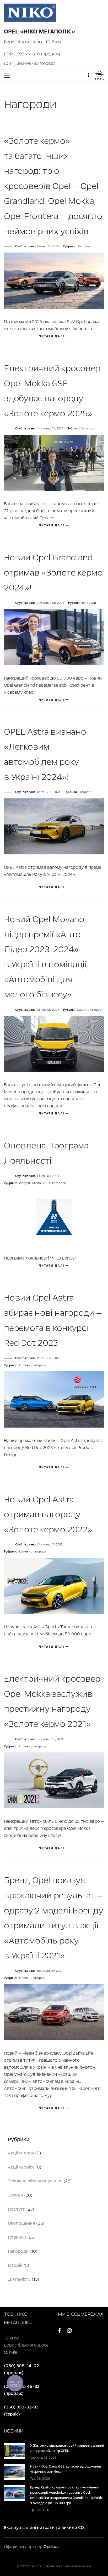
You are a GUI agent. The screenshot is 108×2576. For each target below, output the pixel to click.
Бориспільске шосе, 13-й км (32, 42)
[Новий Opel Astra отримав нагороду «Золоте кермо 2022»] (54, 1586)
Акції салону (21, 2153)
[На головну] (30, 12)
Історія (15, 2265)
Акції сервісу (21, 2167)
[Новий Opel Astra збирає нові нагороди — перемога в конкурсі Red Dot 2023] (54, 1399)
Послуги (24, 1183)
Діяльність (19, 2279)
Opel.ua (51, 2547)
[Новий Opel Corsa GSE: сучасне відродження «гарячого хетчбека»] (14, 2472)
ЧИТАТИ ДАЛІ (52, 336)
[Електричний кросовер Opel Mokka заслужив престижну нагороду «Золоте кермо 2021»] (54, 1780)
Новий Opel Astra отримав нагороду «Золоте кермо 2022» (48, 1514)
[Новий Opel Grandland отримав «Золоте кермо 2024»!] (54, 637)
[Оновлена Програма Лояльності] (54, 1217)
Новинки (25, 1365)
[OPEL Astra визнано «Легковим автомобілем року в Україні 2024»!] (54, 826)
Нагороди (84, 246)
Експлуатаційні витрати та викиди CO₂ (45, 2528)
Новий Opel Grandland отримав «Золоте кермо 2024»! (53, 573)
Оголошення (41, 1183)
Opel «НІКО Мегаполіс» (40, 32)
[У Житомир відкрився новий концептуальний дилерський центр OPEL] (14, 2451)
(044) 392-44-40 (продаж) (32, 54)
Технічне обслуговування (35, 2181)
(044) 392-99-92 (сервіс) (30, 63)
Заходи (83, 1010)
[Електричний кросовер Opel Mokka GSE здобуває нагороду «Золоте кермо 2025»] (54, 462)
